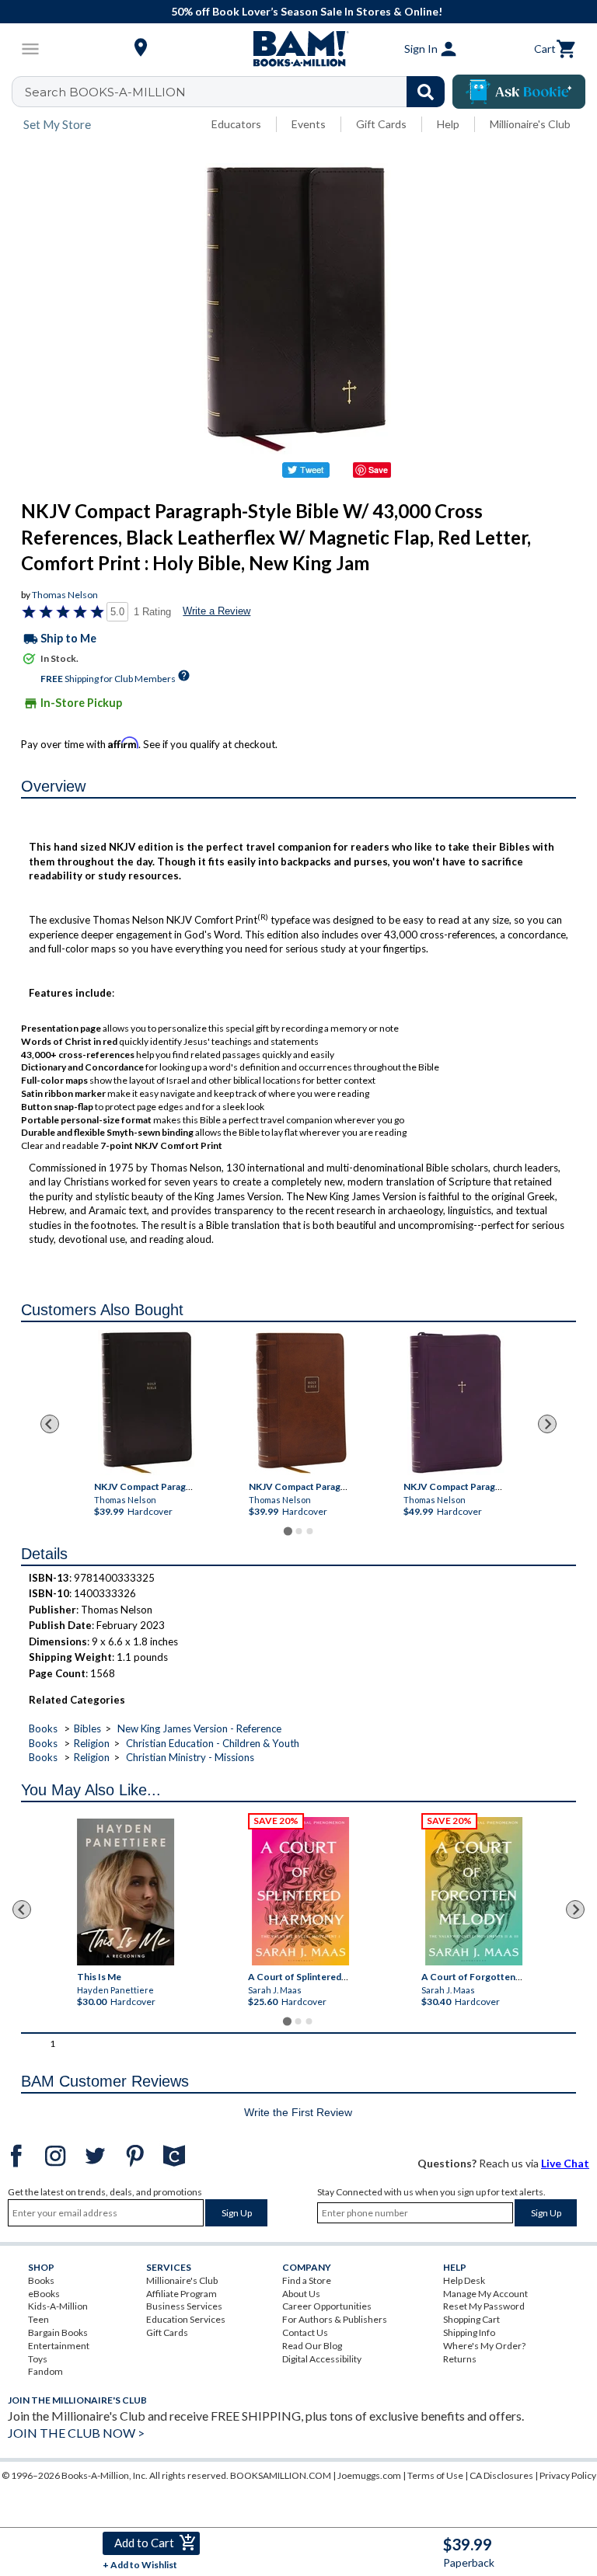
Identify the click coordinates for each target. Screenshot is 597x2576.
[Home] (298, 49)
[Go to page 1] (287, 1531)
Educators (236, 124)
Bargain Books (58, 2332)
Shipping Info (469, 2332)
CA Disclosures (501, 2475)
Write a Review (216, 611)
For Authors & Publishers (335, 2319)
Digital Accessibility (322, 2359)
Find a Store (307, 2280)
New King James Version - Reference (199, 1728)
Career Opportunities (327, 2306)
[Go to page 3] (309, 1531)
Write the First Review (298, 2112)
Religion (92, 1743)
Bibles (87, 1728)
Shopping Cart (471, 2319)
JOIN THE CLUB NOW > (76, 2433)
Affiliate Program (182, 2294)
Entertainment (59, 2346)
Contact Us (305, 2332)
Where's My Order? (484, 2346)
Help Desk (464, 2280)
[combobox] (238, 92)
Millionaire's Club (530, 124)
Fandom (45, 2371)
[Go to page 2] (298, 1531)
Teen (38, 2319)
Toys (38, 2359)
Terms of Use (435, 2475)
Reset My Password (484, 2306)
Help (448, 124)
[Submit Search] (426, 92)
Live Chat (565, 2163)
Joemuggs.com (369, 2475)
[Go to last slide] (50, 1424)
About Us (301, 2294)
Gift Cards (381, 124)
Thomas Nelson (65, 595)
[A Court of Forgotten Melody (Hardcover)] (474, 1891)
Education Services (186, 2319)
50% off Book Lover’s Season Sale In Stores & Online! (307, 11)
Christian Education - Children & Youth (213, 1743)
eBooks (44, 2294)
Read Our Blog (312, 2346)
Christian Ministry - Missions (190, 1757)
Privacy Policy (568, 2475)
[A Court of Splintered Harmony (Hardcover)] (300, 1891)
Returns (460, 2359)
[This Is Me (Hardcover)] (126, 1892)
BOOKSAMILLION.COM (281, 2475)
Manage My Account (485, 2294)
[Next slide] (547, 1424)
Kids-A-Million (58, 2306)
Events (309, 124)
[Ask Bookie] (519, 92)
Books (43, 1728)
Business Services (184, 2306)
